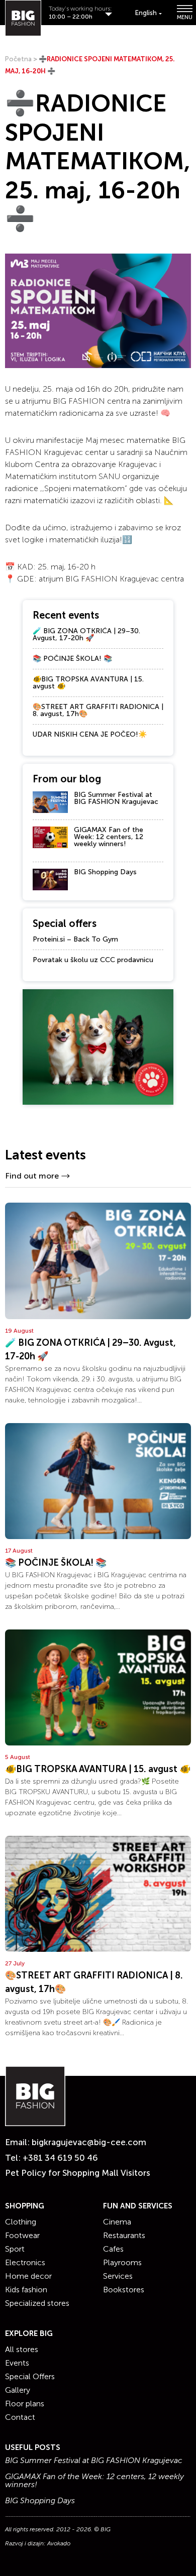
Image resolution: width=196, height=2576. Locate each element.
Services (118, 2276)
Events (17, 2363)
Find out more (32, 1176)
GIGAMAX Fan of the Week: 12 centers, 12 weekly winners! (109, 837)
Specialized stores (37, 2303)
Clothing (21, 2222)
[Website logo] (23, 18)
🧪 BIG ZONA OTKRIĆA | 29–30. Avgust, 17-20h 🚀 (86, 634)
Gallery (18, 2390)
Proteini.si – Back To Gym (75, 939)
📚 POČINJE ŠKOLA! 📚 (72, 659)
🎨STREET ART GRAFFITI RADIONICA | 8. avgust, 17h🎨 (98, 710)
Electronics (25, 2262)
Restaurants (124, 2235)
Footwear (22, 2235)
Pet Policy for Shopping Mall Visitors (78, 2173)
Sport (15, 2249)
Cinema (117, 2222)
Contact (20, 2417)
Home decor (28, 2276)
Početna (18, 59)
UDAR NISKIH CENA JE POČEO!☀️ (90, 734)
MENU (184, 17)
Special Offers (30, 2376)
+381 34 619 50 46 (60, 2158)
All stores (22, 2349)
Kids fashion (26, 2290)
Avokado (59, 2543)
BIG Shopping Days (105, 872)
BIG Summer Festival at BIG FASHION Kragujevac (116, 798)
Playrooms (122, 2262)
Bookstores (124, 2290)
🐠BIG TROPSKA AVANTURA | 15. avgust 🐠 (88, 683)
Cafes (113, 2249)
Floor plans (25, 2404)
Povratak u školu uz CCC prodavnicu (93, 960)
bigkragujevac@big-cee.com (89, 2142)
